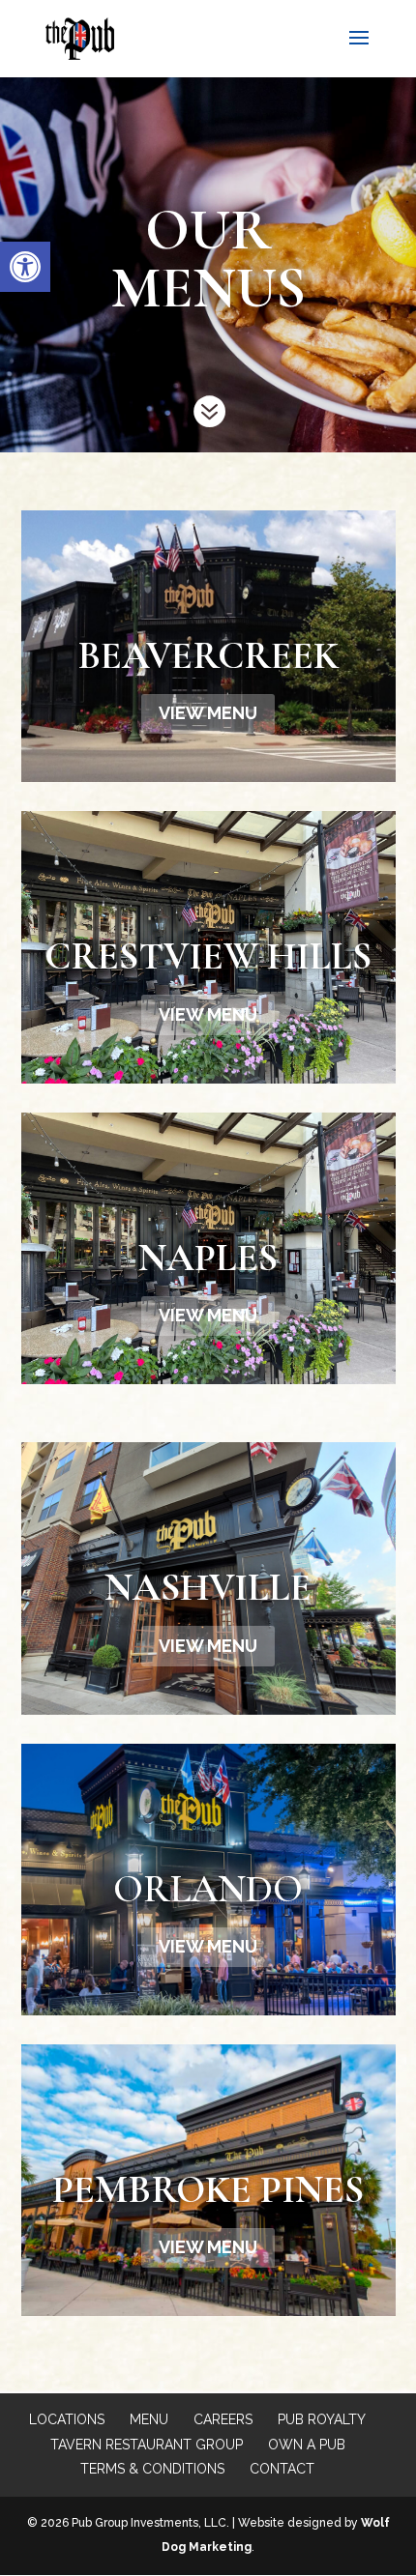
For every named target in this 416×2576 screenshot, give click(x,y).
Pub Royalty (322, 2419)
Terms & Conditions (152, 2469)
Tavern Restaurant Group (147, 2445)
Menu (149, 2419)
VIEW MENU (208, 713)
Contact (282, 2469)
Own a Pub (307, 2445)
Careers (223, 2419)
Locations (67, 2419)
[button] (25, 267)
